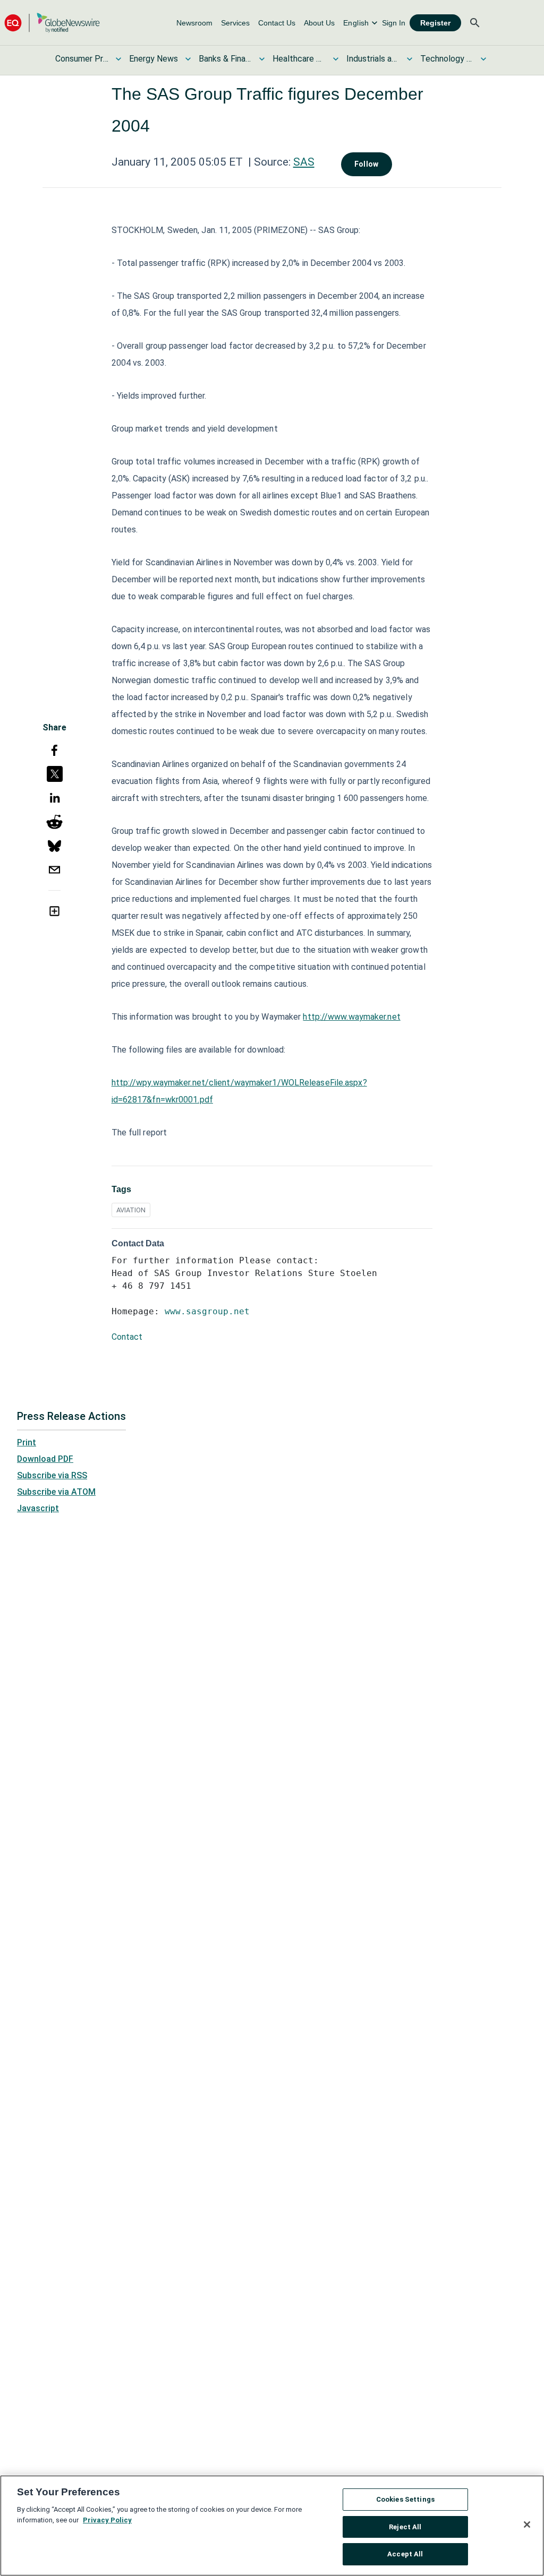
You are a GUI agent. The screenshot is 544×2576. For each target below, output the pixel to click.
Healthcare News (299, 59)
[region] (272, 2526)
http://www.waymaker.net (351, 1017)
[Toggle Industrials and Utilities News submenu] (410, 59)
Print (27, 1442)
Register (435, 23)
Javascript (38, 1508)
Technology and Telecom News (447, 59)
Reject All (405, 2527)
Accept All (405, 2554)
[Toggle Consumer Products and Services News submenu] (118, 59)
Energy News (154, 59)
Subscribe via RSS (52, 1475)
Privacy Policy (107, 2520)
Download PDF (45, 1459)
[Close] (527, 2525)
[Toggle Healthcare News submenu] (336, 59)
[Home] (52, 23)
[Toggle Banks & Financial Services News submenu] (262, 59)
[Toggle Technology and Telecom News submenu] (483, 59)
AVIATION (131, 1210)
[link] (194, 23)
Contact (127, 1337)
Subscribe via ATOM (56, 1492)
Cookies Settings (405, 2499)
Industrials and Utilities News (373, 59)
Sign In (394, 23)
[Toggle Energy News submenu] (188, 59)
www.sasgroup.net (207, 1311)
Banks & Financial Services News (225, 59)
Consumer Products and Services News (82, 59)
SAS (304, 162)
